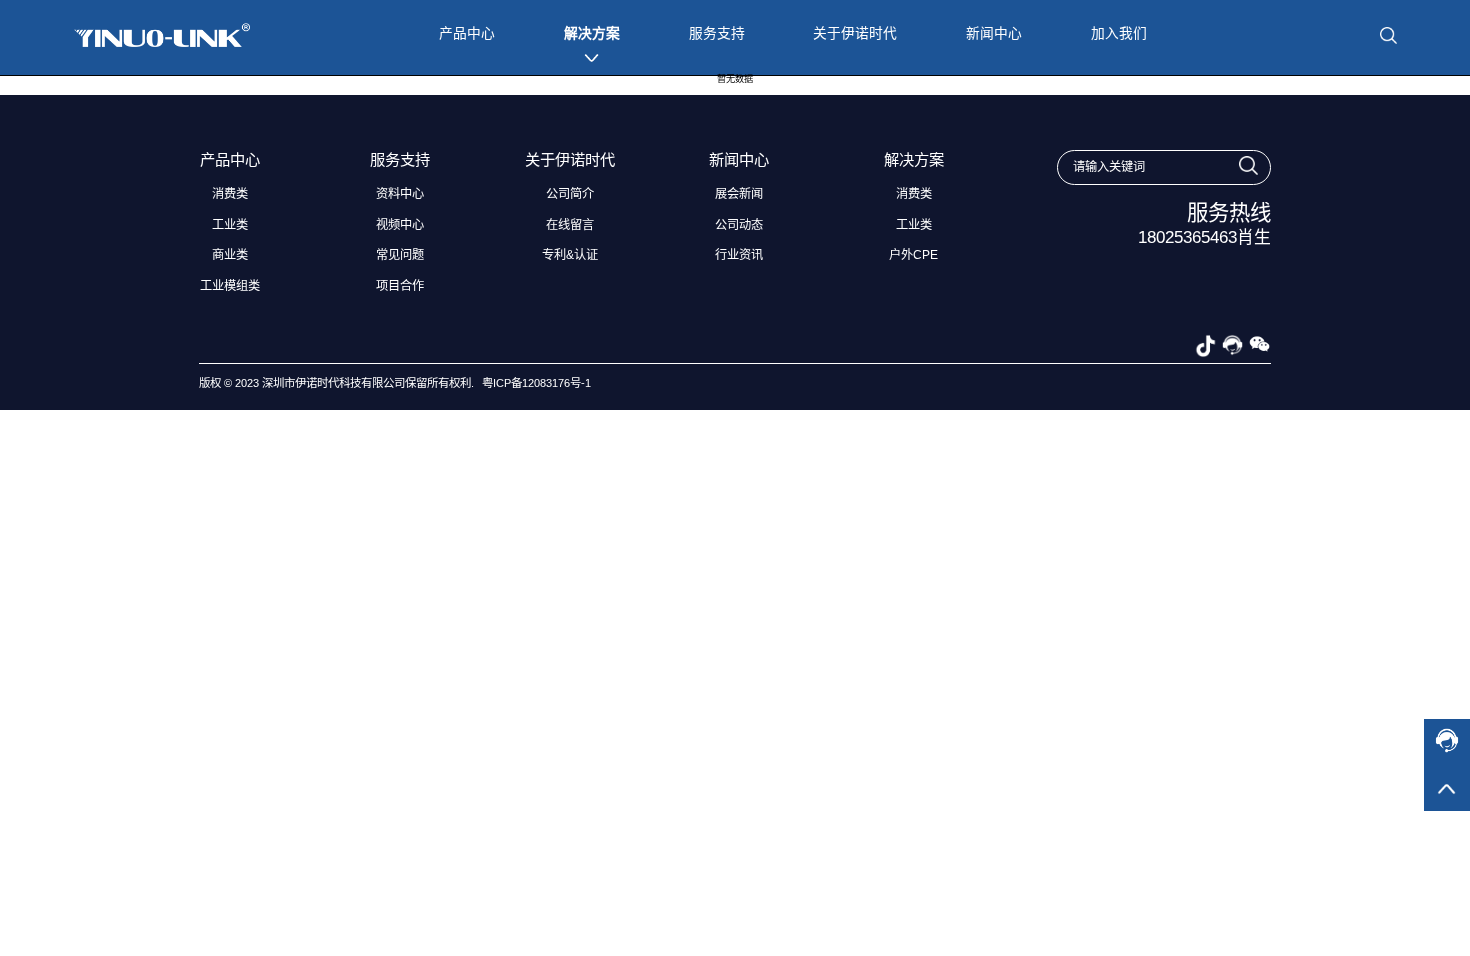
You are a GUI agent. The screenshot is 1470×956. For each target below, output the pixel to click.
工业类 (230, 225)
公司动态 (739, 225)
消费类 (230, 194)
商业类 (230, 255)
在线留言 (570, 225)
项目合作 (400, 286)
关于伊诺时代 (855, 33)
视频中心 (400, 225)
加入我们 (1119, 33)
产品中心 (467, 33)
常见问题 (400, 255)
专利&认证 (570, 255)
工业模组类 (230, 286)
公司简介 (570, 194)
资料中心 (400, 194)
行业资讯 (739, 255)
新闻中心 (994, 33)
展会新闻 (739, 194)
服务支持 (717, 33)
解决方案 (592, 33)
